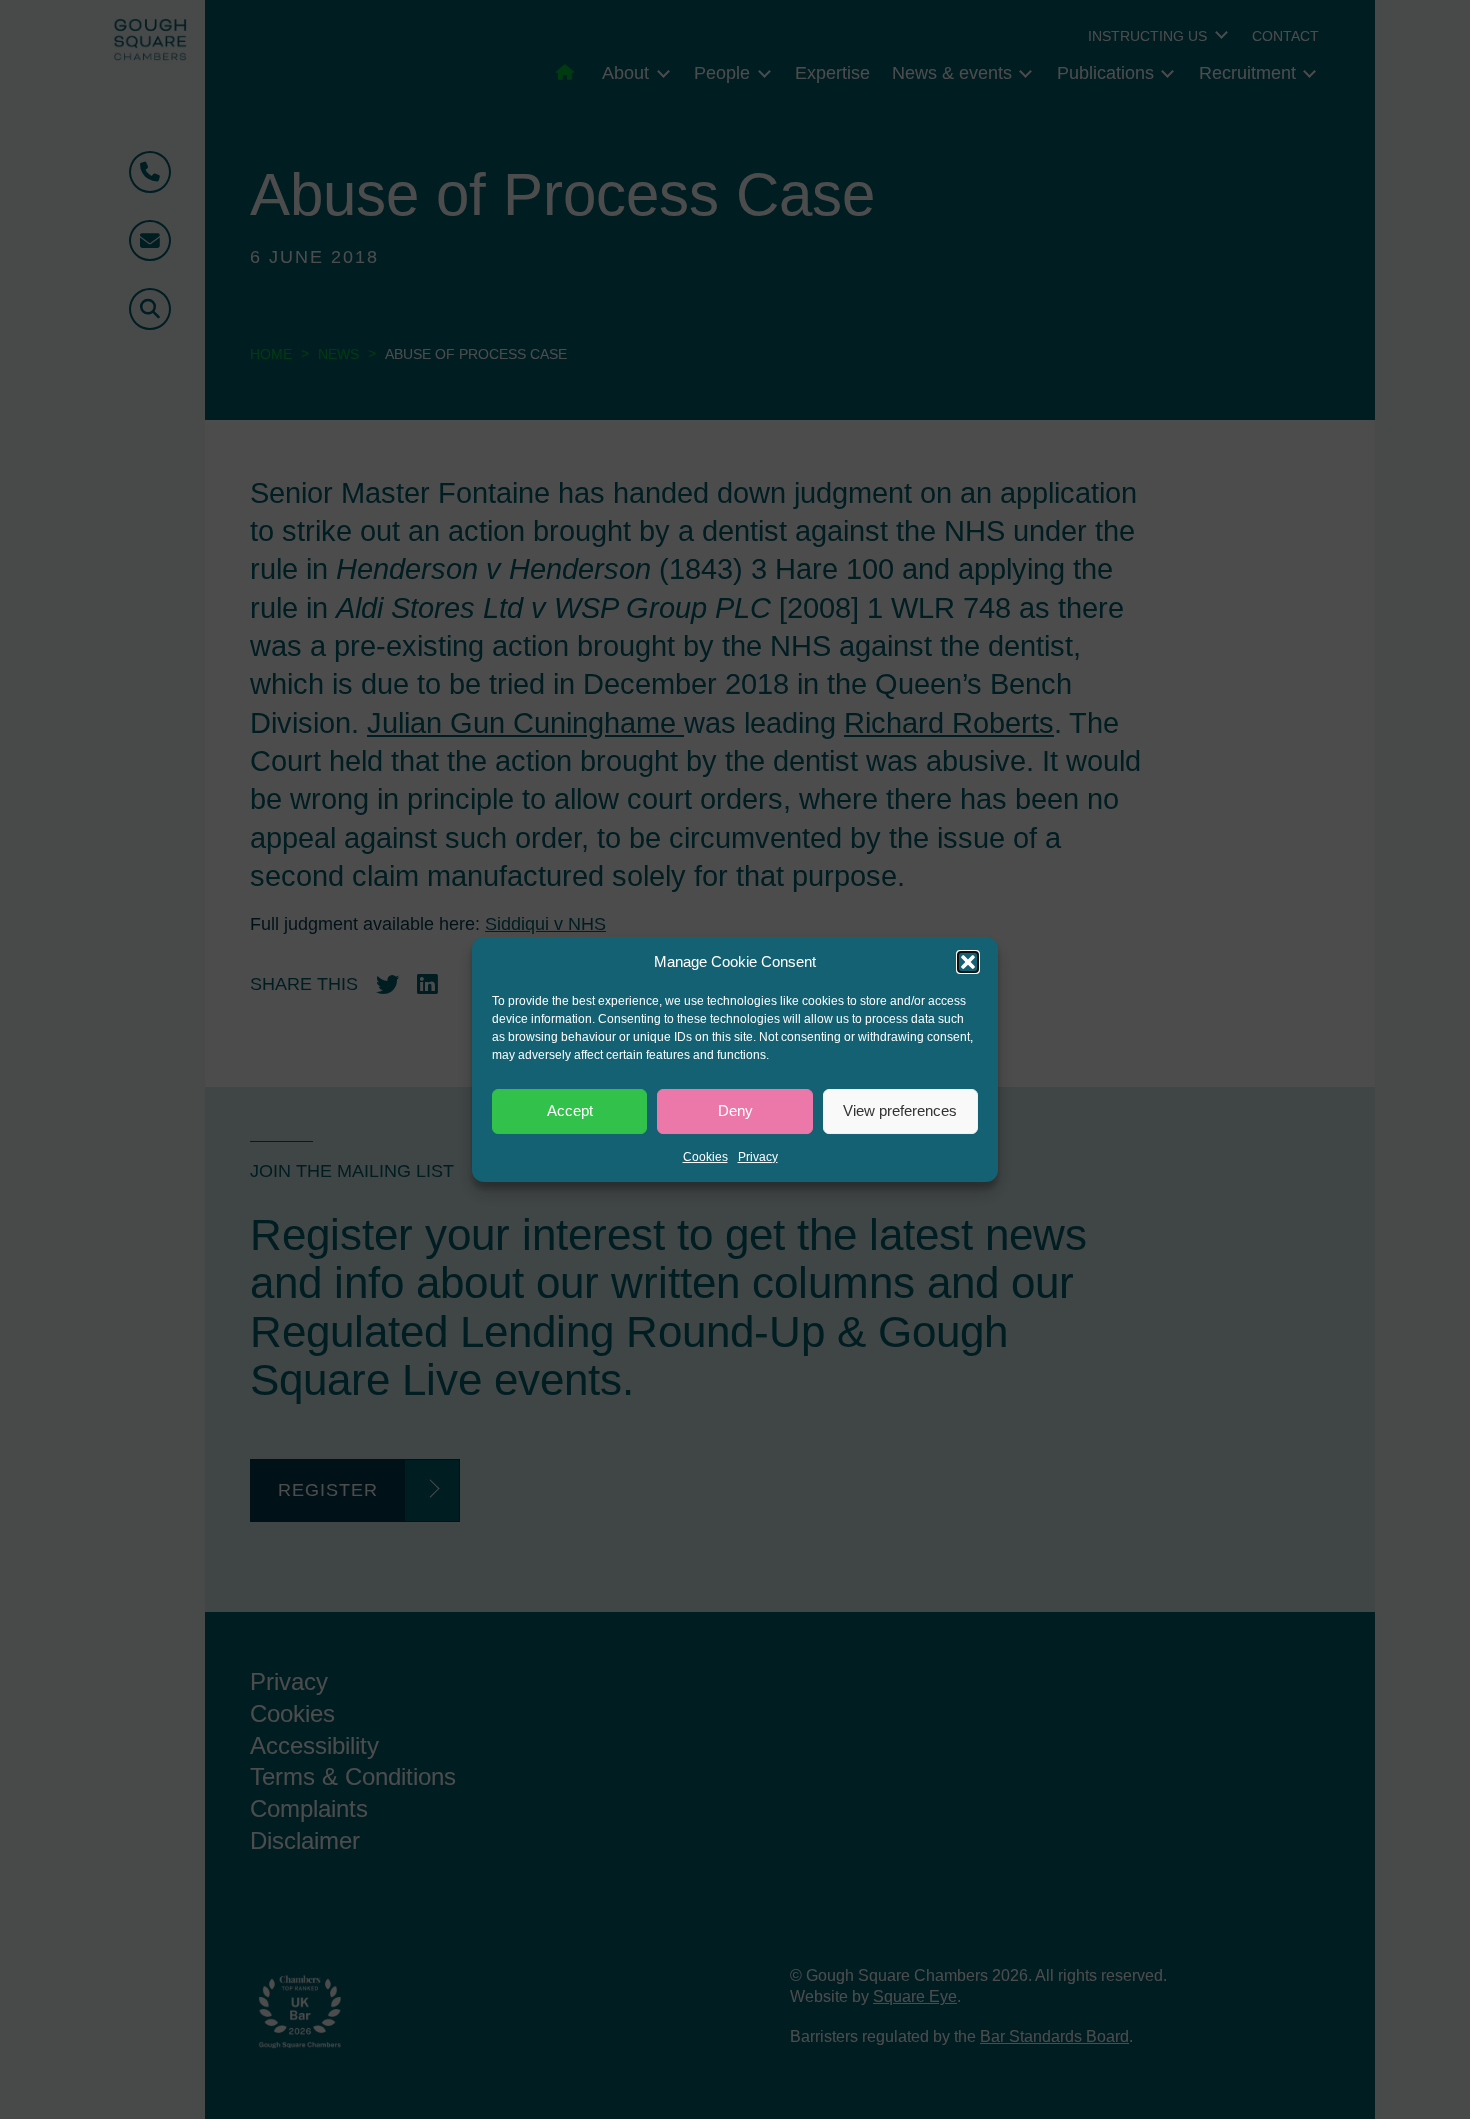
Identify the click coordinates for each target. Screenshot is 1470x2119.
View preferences (900, 1110)
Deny (735, 1110)
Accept (570, 1110)
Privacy (758, 1157)
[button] (968, 962)
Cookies (705, 1157)
